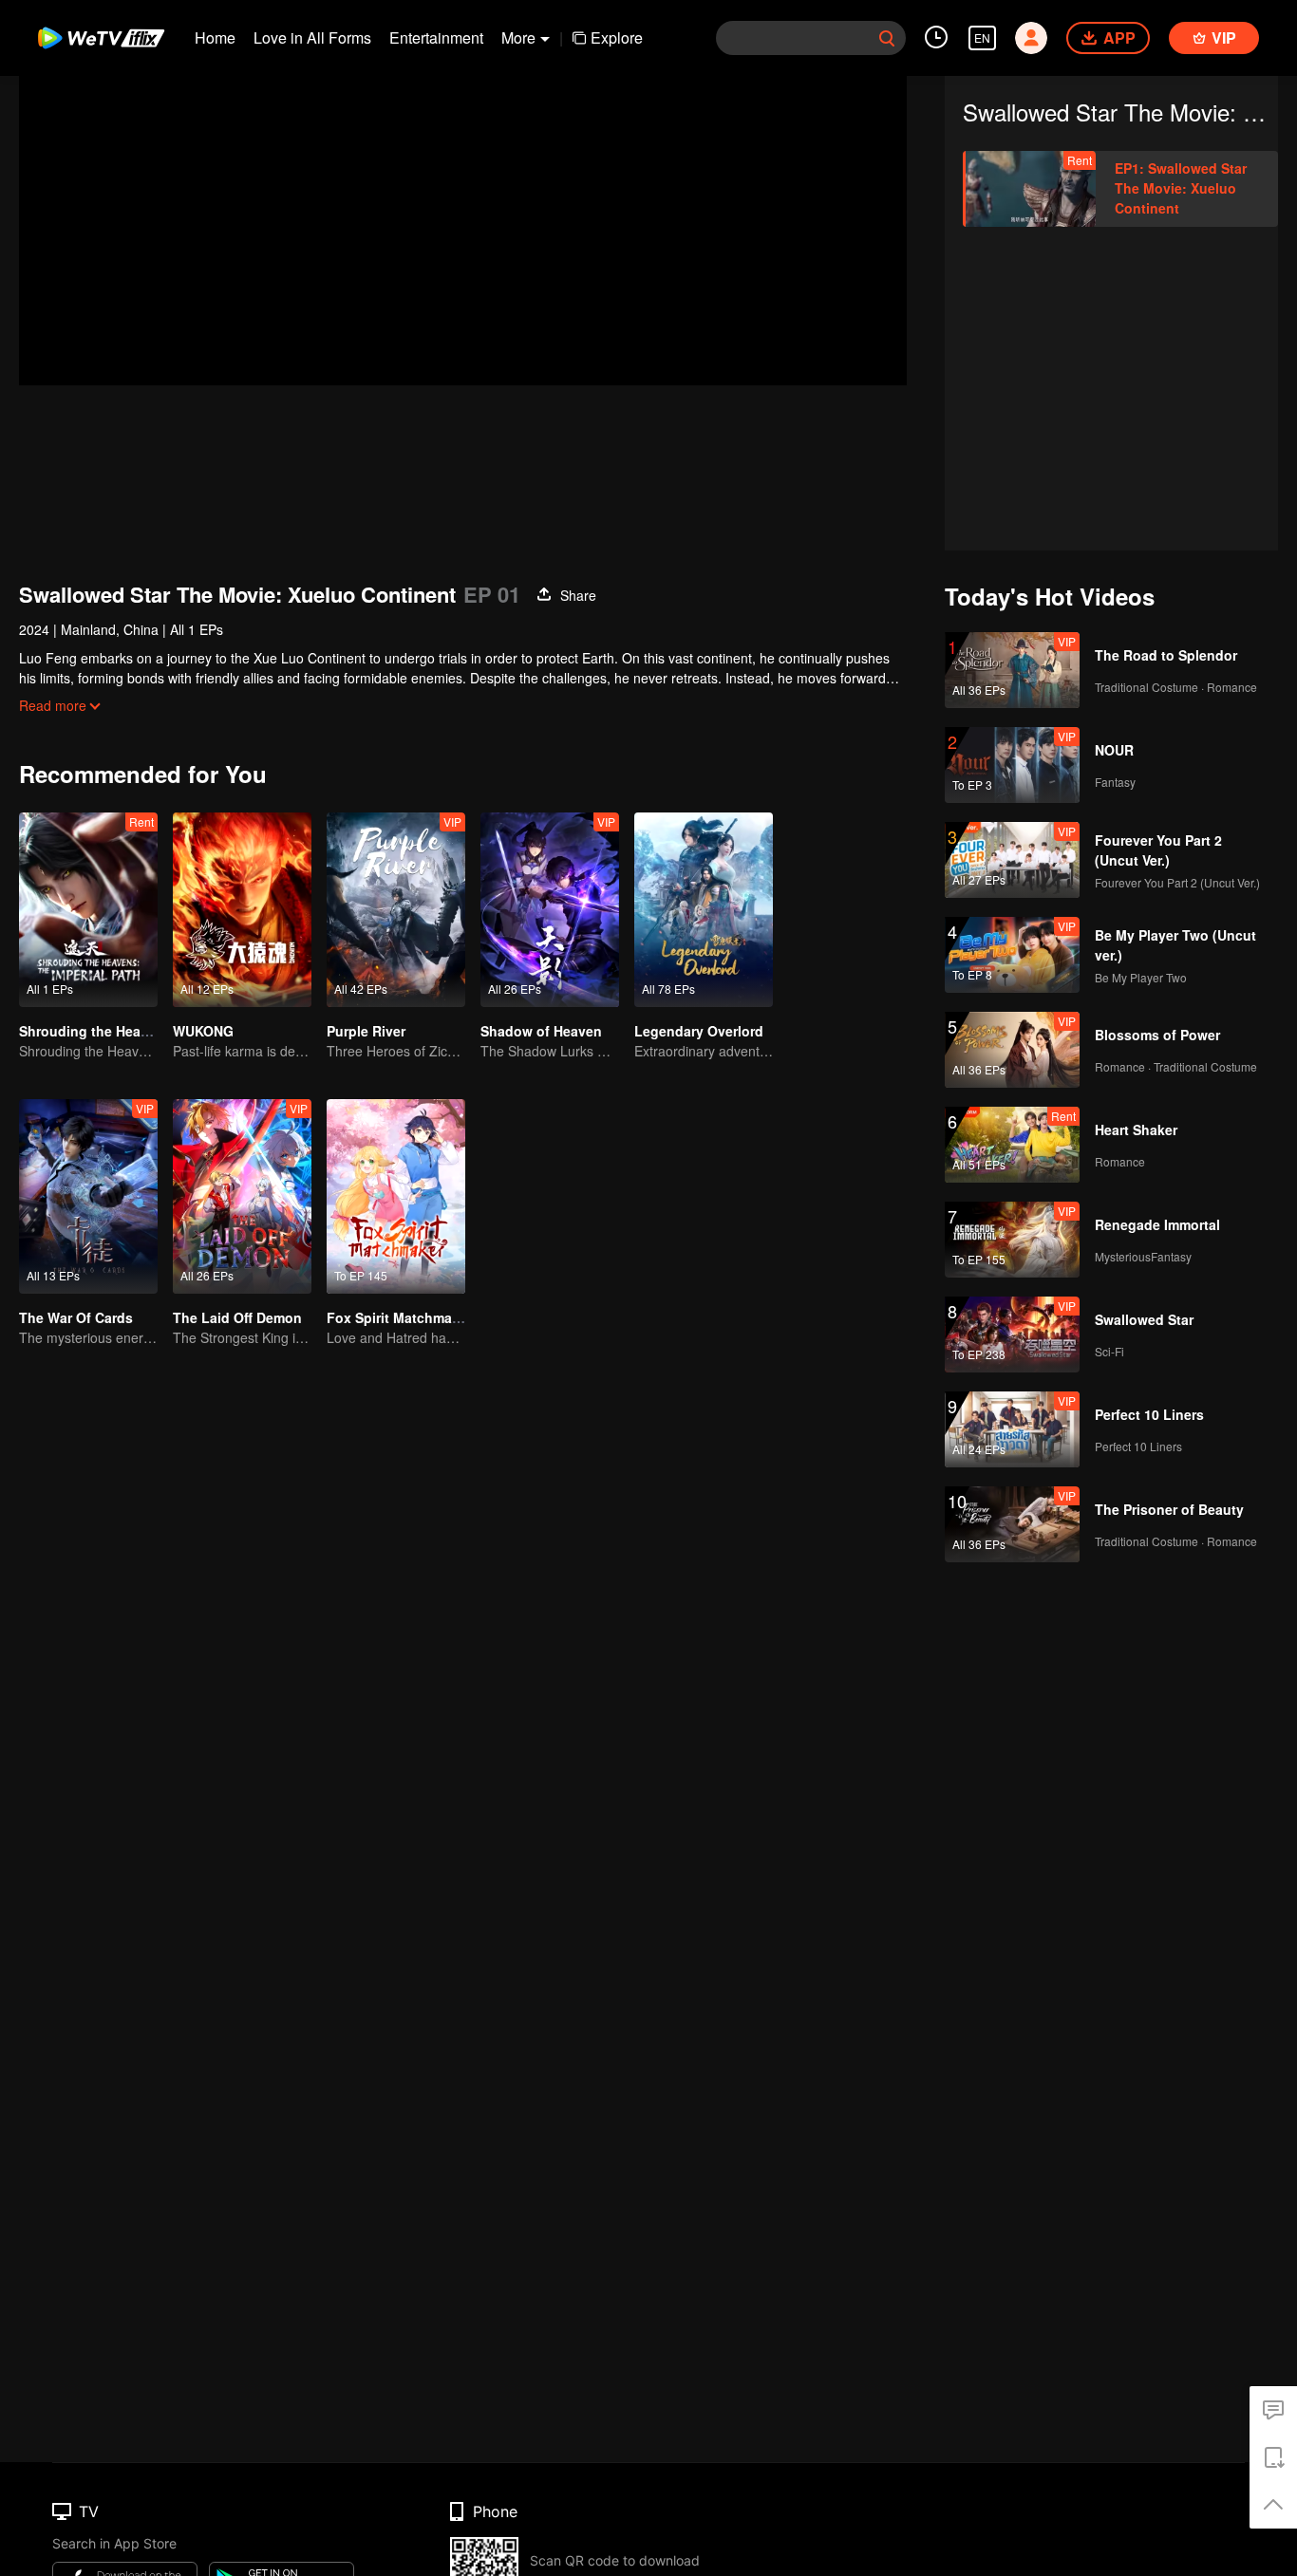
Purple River (366, 1031)
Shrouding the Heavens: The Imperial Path (156, 1031)
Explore (617, 37)
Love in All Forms (312, 37)
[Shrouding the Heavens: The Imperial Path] (88, 910)
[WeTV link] (102, 38)
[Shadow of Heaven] (550, 910)
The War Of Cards (76, 1317)
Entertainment (436, 37)
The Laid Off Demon (237, 1317)
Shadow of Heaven (541, 1031)
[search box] (887, 38)
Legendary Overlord (699, 1031)
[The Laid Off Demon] (242, 1196)
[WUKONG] (242, 910)
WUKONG (203, 1031)
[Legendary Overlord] (704, 910)
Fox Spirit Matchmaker (399, 1317)
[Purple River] (396, 910)
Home (215, 37)
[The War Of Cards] (88, 1196)
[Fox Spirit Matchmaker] (396, 1196)
